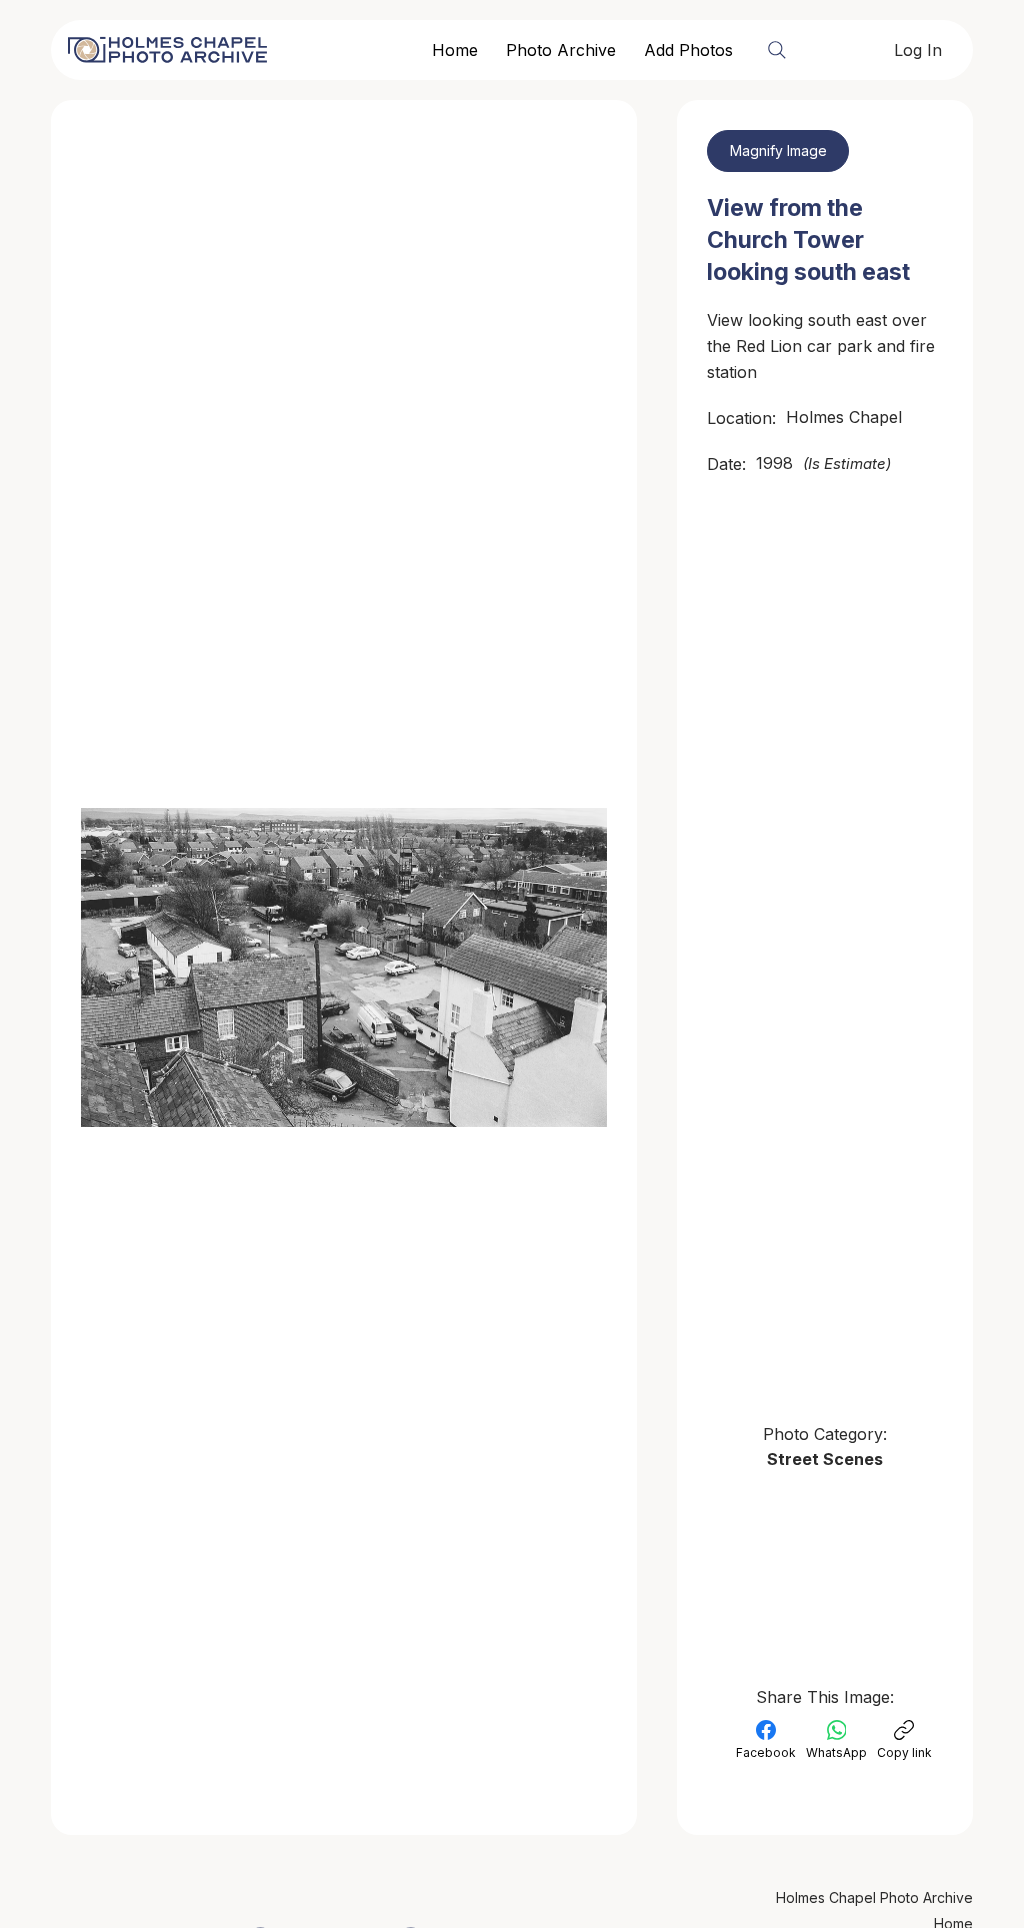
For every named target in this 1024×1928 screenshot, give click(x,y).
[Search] (777, 50)
